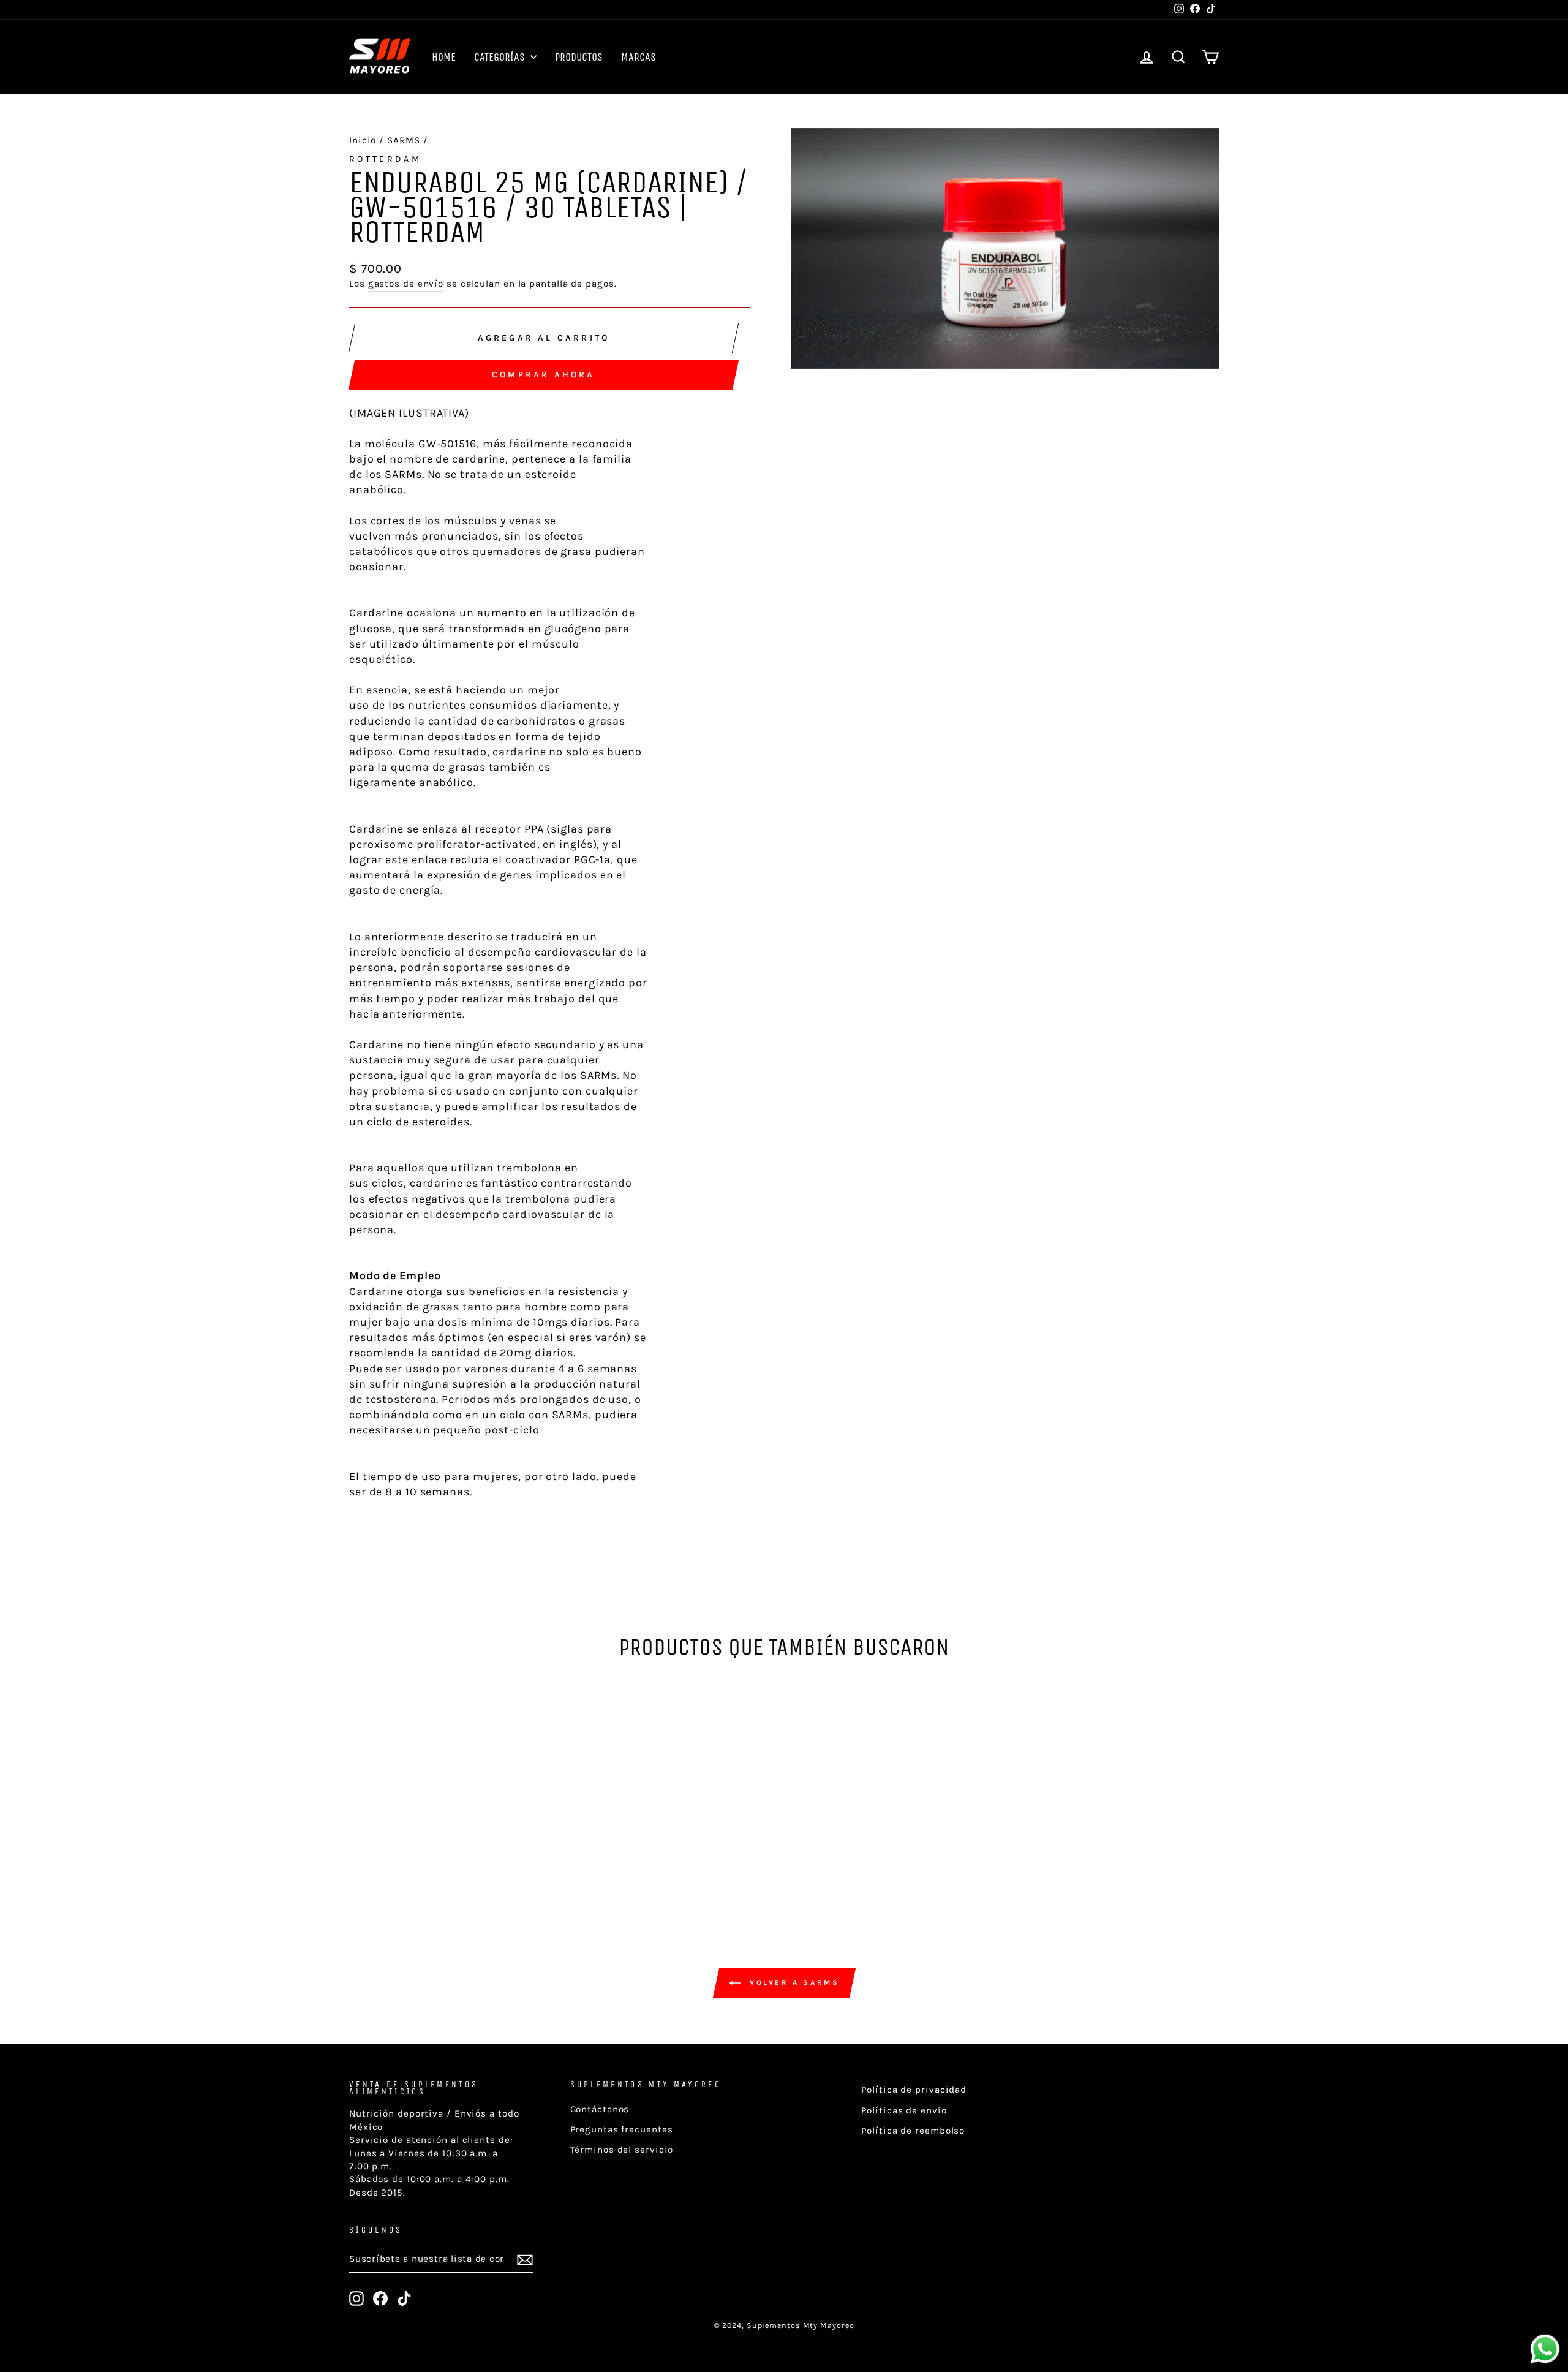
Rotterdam (385, 159)
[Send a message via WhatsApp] (1545, 2349)
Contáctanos (600, 2109)
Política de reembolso (913, 2131)
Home (444, 57)
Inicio (363, 140)
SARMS (404, 140)
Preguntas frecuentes (622, 2129)
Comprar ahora (544, 375)
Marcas (639, 57)
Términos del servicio (622, 2150)
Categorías (501, 57)
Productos (579, 57)
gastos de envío (406, 284)
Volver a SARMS (793, 1982)
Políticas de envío (904, 2110)
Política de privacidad (914, 2090)
